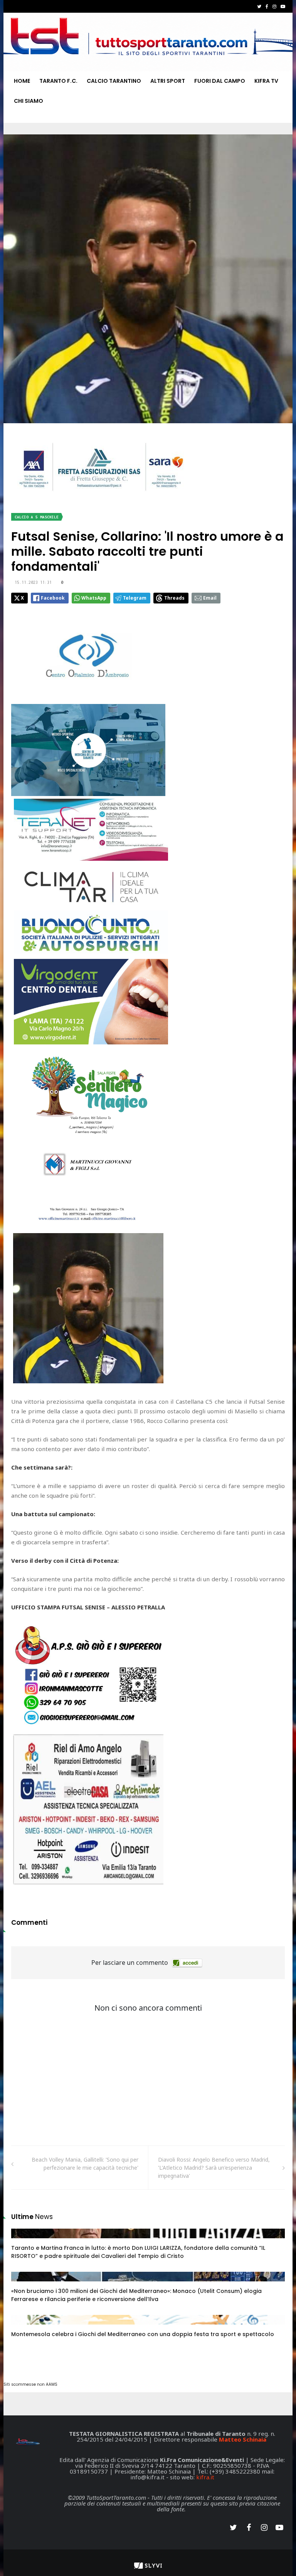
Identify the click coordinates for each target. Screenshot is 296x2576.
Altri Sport (168, 81)
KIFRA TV (266, 81)
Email (210, 598)
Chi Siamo (29, 101)
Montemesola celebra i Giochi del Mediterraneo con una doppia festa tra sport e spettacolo (143, 2334)
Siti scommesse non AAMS (30, 2384)
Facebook (53, 598)
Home (22, 81)
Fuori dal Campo (220, 81)
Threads (174, 598)
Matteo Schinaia (243, 2439)
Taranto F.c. (58, 81)
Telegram (135, 598)
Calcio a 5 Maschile (37, 517)
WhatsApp (94, 598)
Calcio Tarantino (114, 81)
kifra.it (205, 2477)
